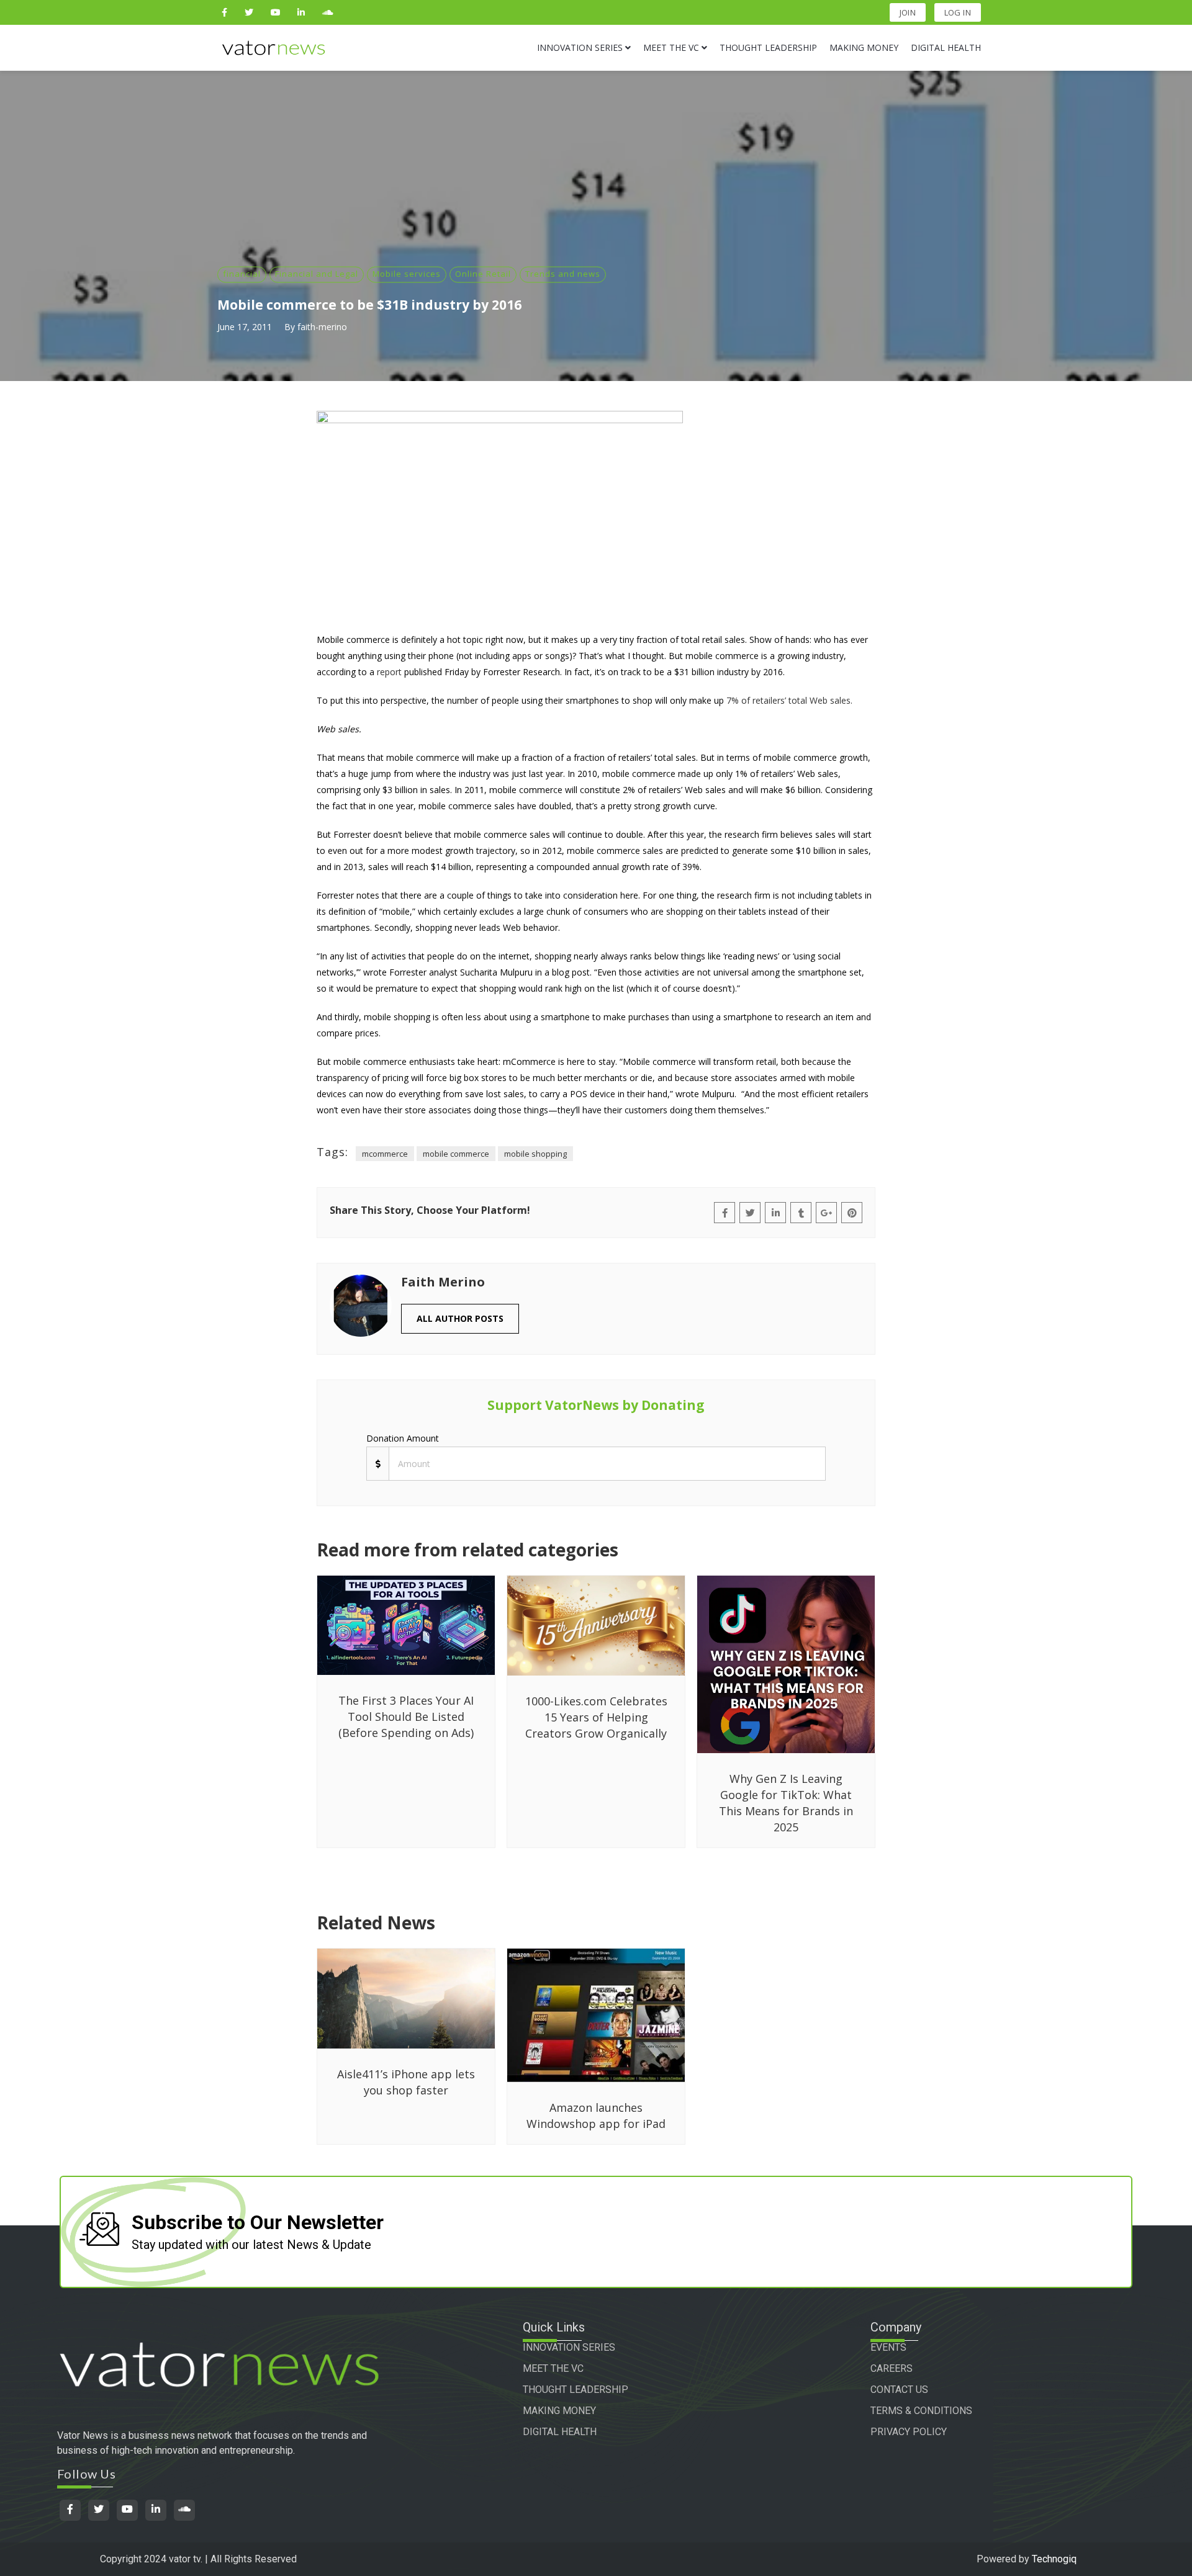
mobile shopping (535, 1154)
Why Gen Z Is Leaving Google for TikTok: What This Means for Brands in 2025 (786, 1803)
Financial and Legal (317, 274)
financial (242, 274)
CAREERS (892, 2368)
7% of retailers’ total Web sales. (789, 700)
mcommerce (385, 1154)
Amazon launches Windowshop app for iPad (596, 2116)
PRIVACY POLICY (909, 2432)
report (389, 672)
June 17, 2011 (245, 327)
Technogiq (1054, 2559)
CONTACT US (899, 2390)
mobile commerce (456, 1154)
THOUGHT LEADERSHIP (576, 2390)
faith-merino (322, 327)
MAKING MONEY (559, 2411)
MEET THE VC (553, 2368)
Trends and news (563, 274)
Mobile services (407, 274)
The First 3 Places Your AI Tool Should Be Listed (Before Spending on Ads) (406, 1717)
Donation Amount (403, 1438)
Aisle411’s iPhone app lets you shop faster (406, 2082)
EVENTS (888, 2347)
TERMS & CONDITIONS (921, 2411)
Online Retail (483, 274)
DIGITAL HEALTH (560, 2432)
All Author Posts (460, 1318)
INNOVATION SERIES (569, 2347)
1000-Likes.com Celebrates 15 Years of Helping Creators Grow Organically (596, 1717)
